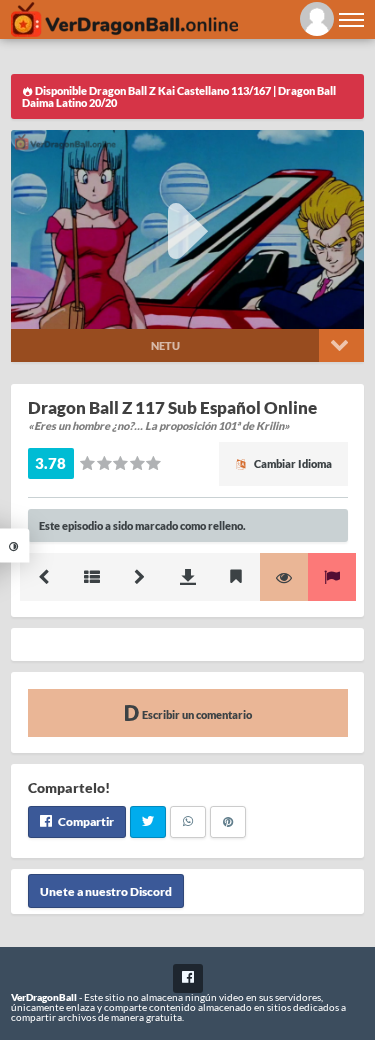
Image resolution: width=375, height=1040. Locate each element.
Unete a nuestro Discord (106, 891)
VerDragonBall (44, 997)
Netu (165, 345)
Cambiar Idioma (292, 463)
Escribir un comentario (196, 714)
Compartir (85, 821)
